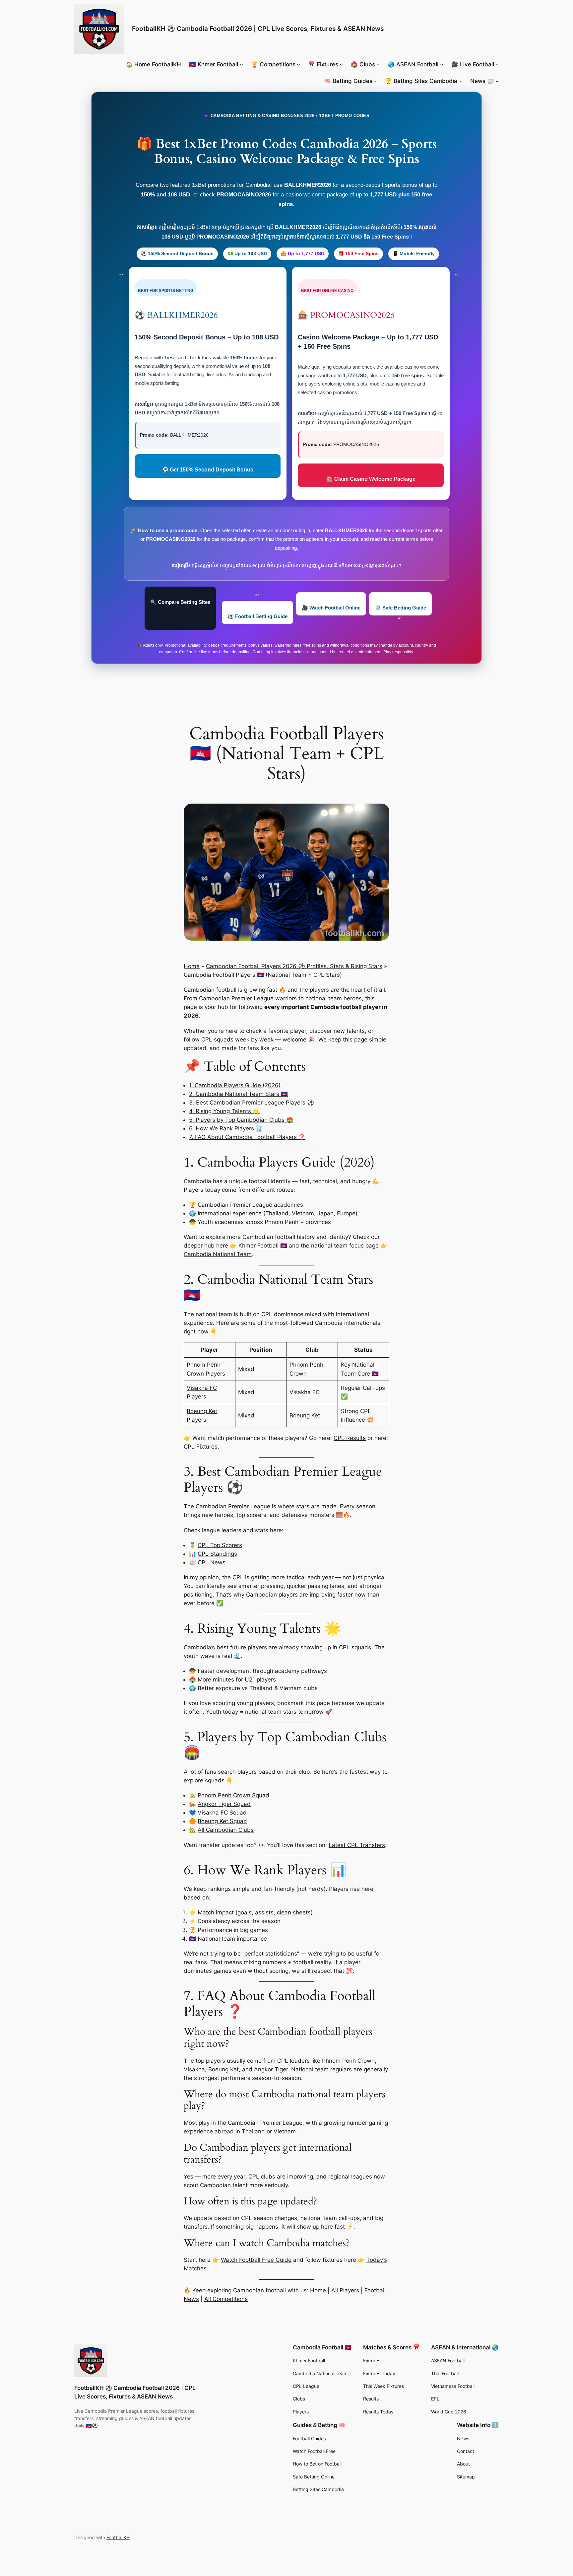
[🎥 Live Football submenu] (497, 64)
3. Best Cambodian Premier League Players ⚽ (252, 1103)
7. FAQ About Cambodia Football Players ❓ (247, 1137)
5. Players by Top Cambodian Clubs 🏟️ (241, 1120)
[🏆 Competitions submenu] (298, 64)
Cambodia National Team (218, 1254)
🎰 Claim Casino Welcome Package (371, 479)
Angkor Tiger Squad (224, 1804)
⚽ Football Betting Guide (257, 616)
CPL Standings (217, 1554)
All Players (345, 2290)
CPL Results (350, 1438)
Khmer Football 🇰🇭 (263, 1246)
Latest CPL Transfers (357, 1845)
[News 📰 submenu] (497, 81)
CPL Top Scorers (220, 1545)
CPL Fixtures (201, 1447)
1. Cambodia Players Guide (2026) (235, 1085)
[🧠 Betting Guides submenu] (375, 81)
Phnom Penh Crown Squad (233, 1795)
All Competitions (226, 2299)
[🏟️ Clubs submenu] (378, 64)
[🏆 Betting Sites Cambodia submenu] (461, 81)
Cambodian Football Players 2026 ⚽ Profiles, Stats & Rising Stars (294, 966)
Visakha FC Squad (222, 1813)
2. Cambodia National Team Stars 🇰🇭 (238, 1094)
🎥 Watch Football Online (331, 608)
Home (192, 966)
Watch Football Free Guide (256, 2260)
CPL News (212, 1562)
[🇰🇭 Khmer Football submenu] (241, 64)
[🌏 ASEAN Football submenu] (442, 64)
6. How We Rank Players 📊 (226, 1128)
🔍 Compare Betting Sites (180, 602)
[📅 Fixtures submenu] (341, 64)
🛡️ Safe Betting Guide (400, 608)
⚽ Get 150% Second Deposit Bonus (208, 470)
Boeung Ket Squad (222, 1821)
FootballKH (118, 2537)
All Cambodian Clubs (226, 1830)
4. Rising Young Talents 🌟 (224, 1111)
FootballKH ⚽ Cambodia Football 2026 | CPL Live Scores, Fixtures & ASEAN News (258, 29)
